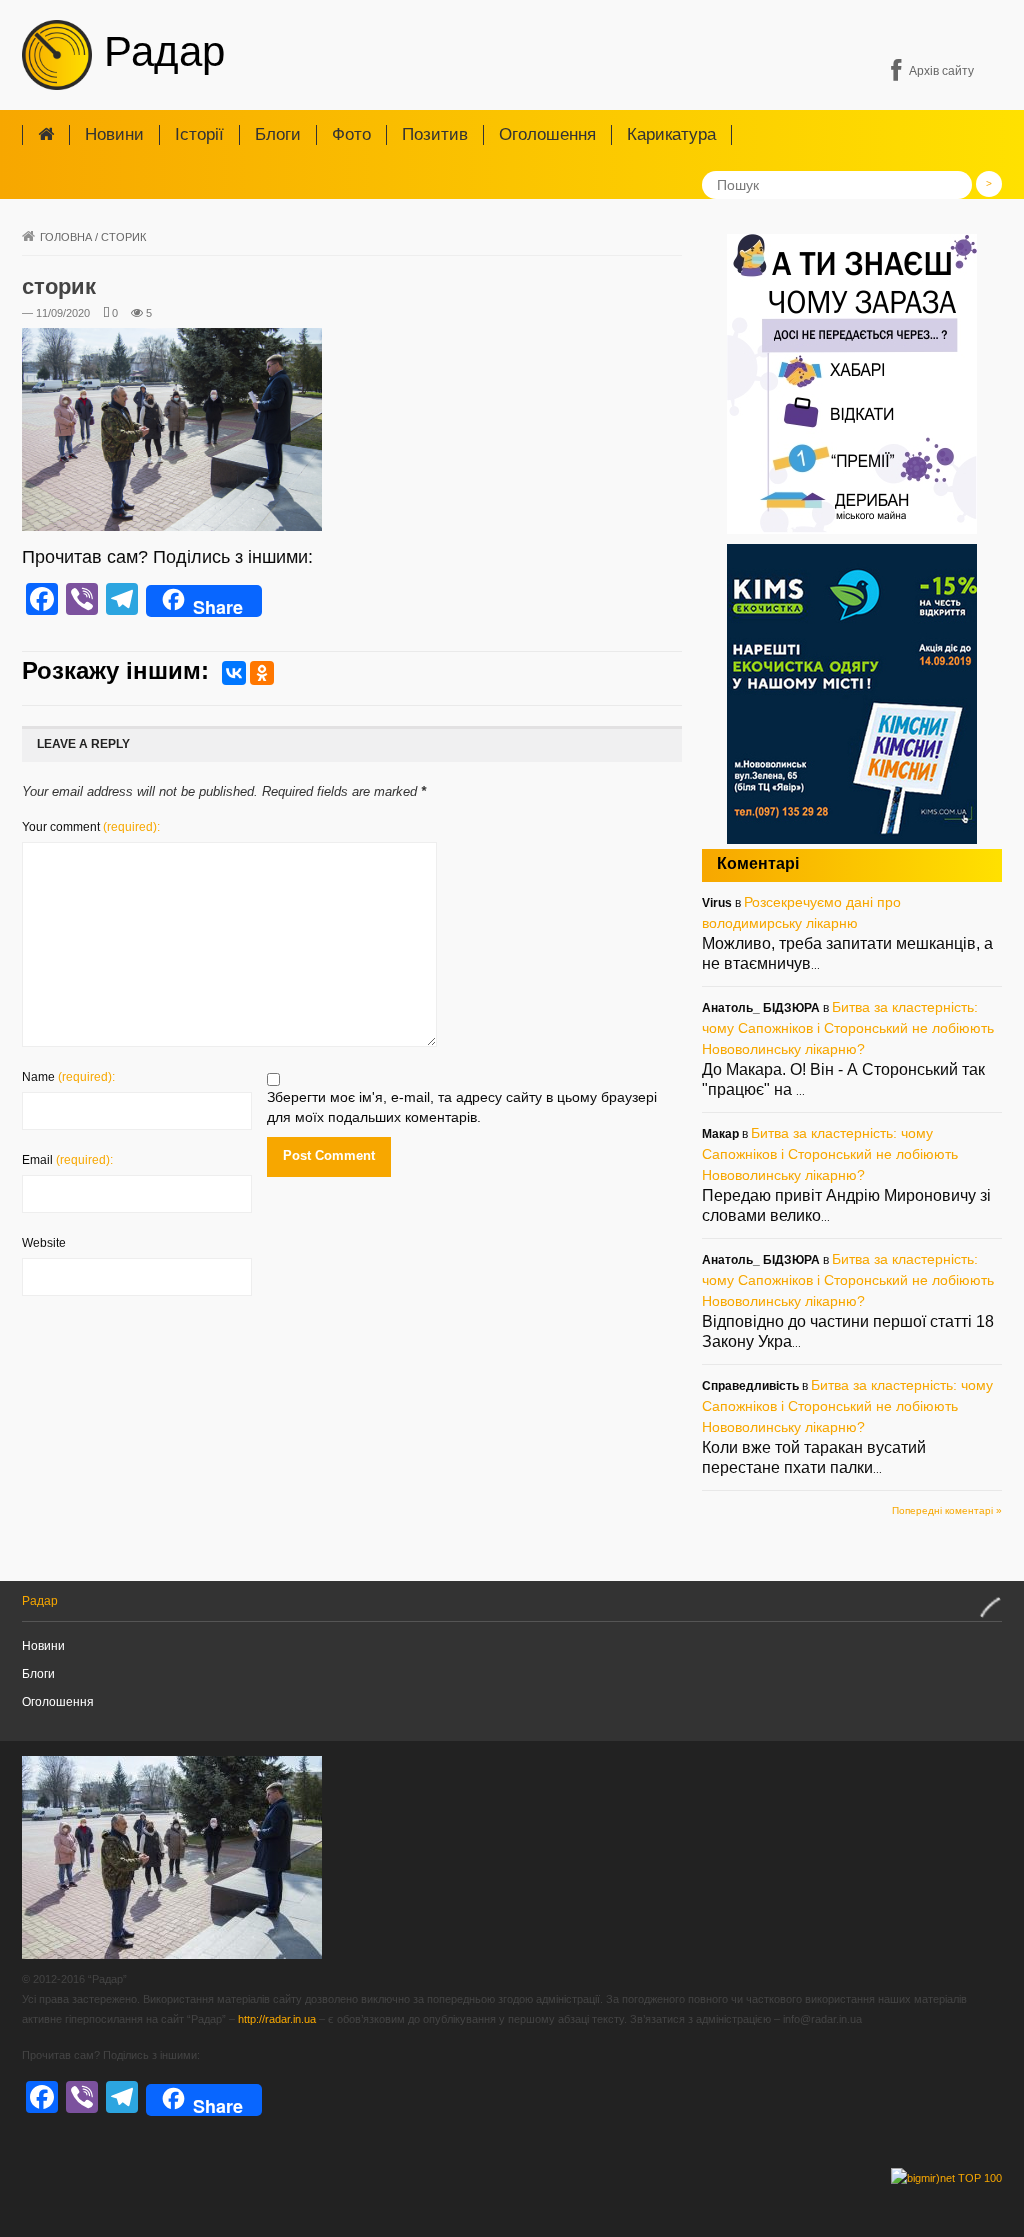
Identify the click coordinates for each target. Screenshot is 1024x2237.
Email (67, 1160)
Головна (66, 237)
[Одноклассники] (262, 673)
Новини (114, 134)
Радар (158, 51)
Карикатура (671, 134)
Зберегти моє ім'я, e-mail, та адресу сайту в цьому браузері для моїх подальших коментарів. (462, 1107)
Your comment (91, 827)
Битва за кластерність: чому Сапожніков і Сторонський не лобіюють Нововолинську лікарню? (848, 1028)
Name (68, 1077)
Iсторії (199, 134)
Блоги (278, 134)
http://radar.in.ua (277, 2019)
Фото (351, 134)
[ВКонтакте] (234, 673)
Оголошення (547, 134)
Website (44, 1243)
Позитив (435, 134)
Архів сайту (941, 71)
